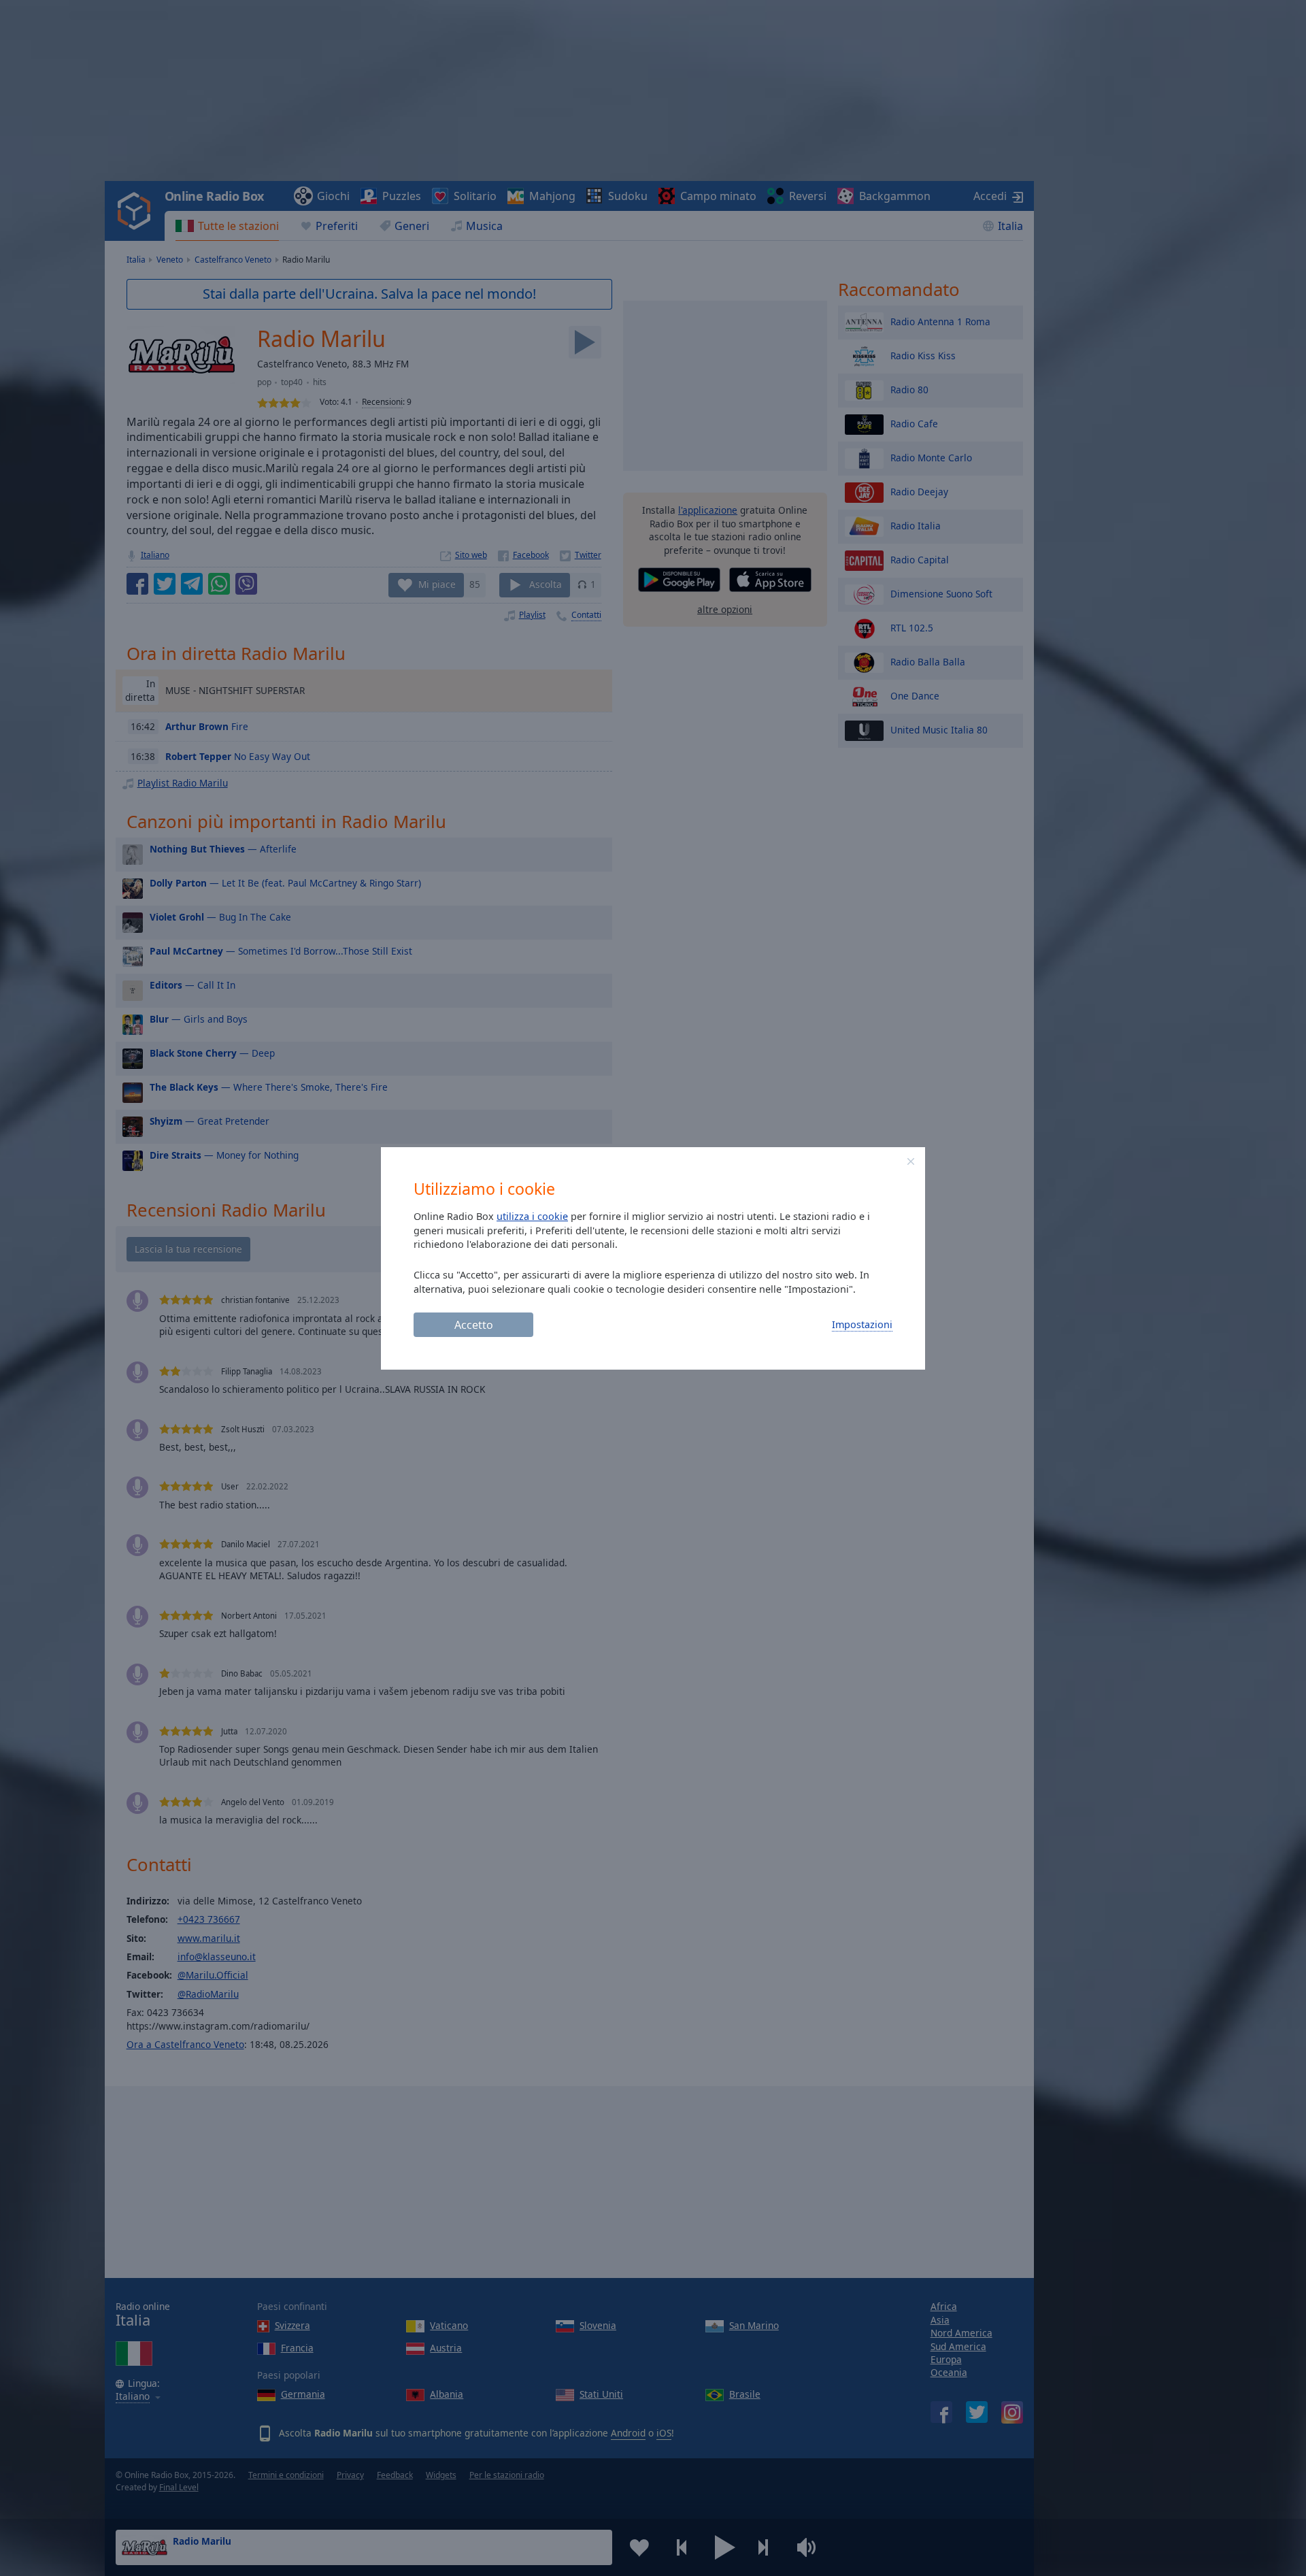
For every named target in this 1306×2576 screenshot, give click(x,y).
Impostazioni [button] (862, 1324)
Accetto (474, 1325)
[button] (911, 1161)
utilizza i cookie (532, 1216)
